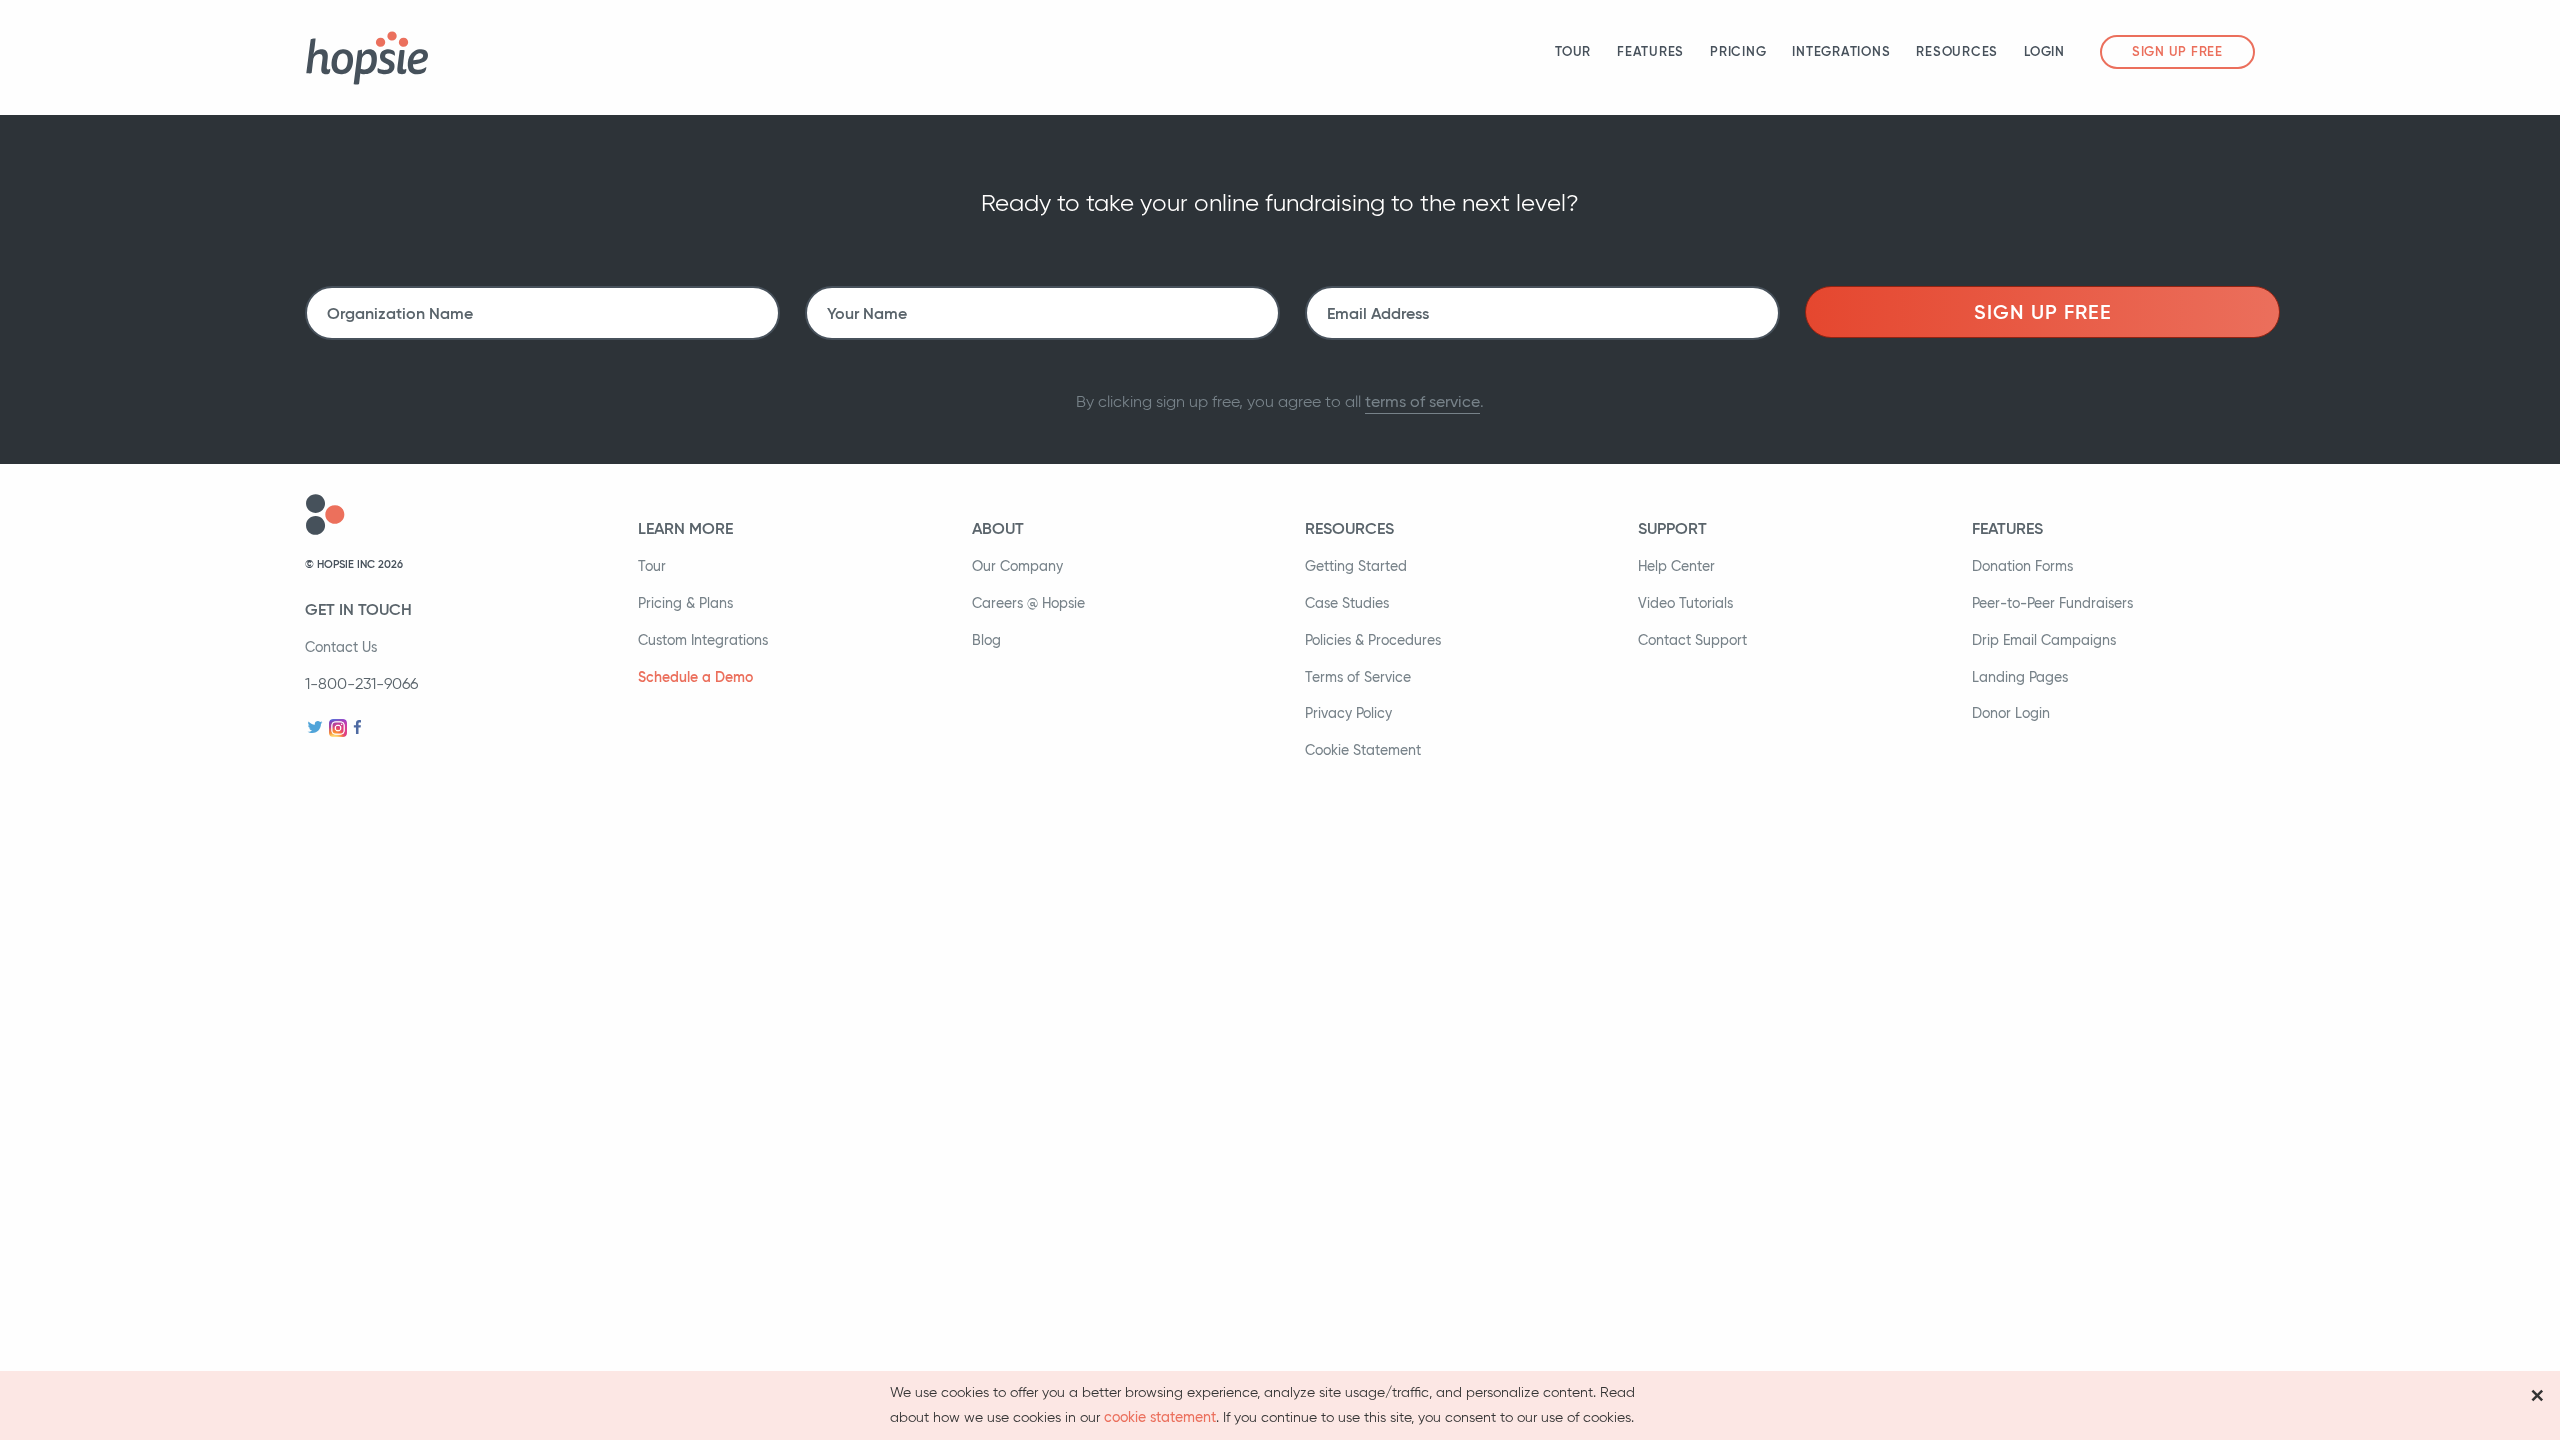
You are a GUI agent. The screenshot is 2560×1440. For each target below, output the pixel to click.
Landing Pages (2020, 677)
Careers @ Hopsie (1028, 603)
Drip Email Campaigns (2044, 640)
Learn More (685, 528)
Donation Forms (2022, 566)
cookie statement (1160, 1417)
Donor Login (2011, 713)
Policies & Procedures (1373, 640)
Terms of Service (1358, 677)
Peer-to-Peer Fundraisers (2052, 603)
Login (2044, 51)
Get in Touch (358, 609)
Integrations (1841, 51)
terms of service (1422, 401)
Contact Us (341, 647)
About (998, 528)
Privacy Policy (1348, 713)
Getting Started (1356, 566)
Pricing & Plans (685, 603)
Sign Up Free (2177, 51)
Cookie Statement (1363, 750)
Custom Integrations (703, 640)
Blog (986, 640)
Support (1672, 528)
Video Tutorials (1685, 603)
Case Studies (1347, 603)
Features (1650, 51)
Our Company (1017, 566)
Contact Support (1692, 640)
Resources (1957, 51)
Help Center (1676, 566)
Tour (1573, 51)
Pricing (1738, 51)
